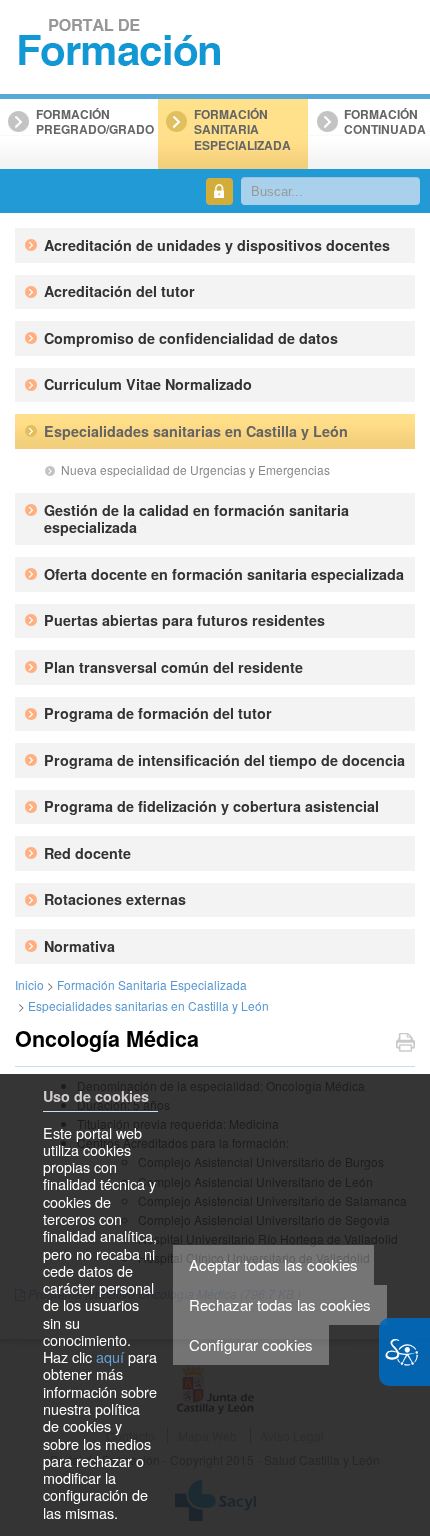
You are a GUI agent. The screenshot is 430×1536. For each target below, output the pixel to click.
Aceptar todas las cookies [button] (273, 1264)
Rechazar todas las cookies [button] (280, 1304)
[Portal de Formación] (120, 43)
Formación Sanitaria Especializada (152, 984)
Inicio (29, 984)
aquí (110, 1356)
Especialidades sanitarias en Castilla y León (148, 1005)
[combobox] (331, 191)
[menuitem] (225, 245)
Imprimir (405, 1044)
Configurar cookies (251, 1344)
